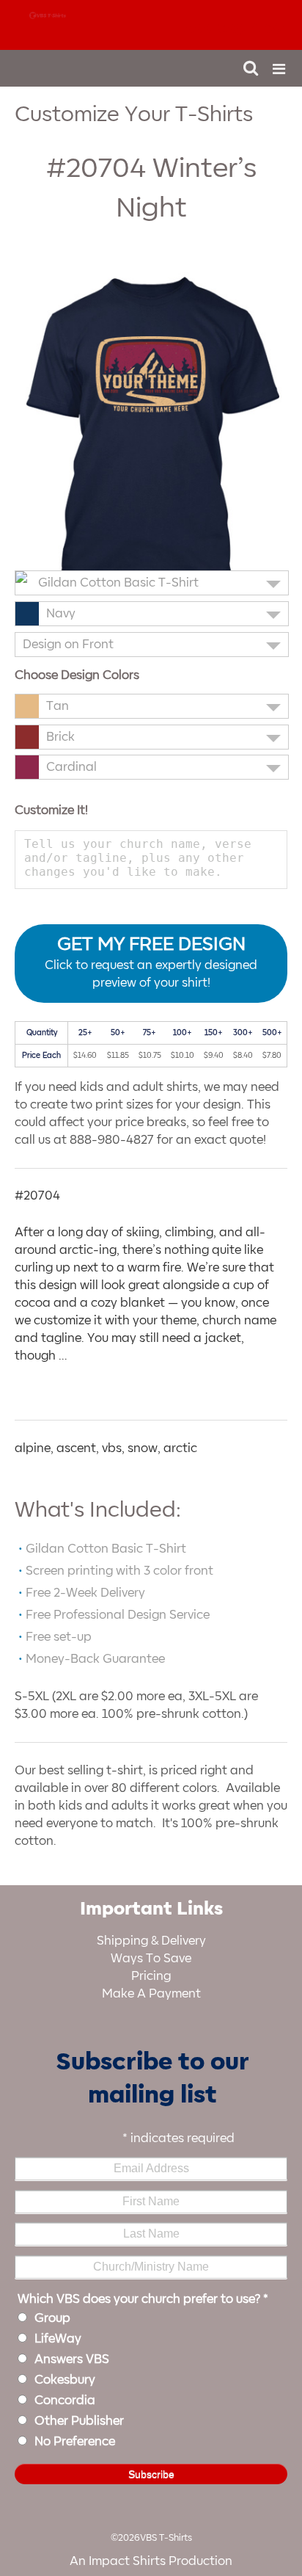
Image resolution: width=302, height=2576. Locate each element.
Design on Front (68, 645)
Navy (61, 614)
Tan (58, 706)
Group (52, 2318)
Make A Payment (151, 1994)
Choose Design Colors (77, 675)
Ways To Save (151, 1959)
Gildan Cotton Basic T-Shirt (118, 583)
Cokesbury (65, 2380)
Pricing (151, 1976)
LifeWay (58, 2339)
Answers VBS (72, 2359)
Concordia (65, 2401)
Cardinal (71, 767)
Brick (60, 737)
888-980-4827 (234, 29)
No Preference (75, 2442)
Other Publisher (79, 2421)
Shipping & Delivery (151, 1941)
